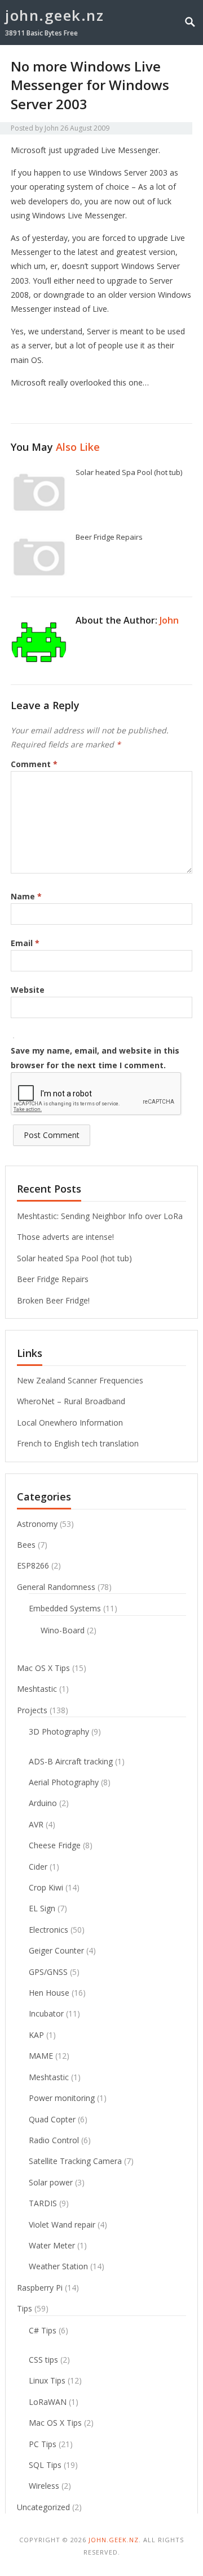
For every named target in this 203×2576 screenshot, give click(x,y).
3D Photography (59, 1731)
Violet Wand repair (62, 2225)
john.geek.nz (54, 15)
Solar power (51, 2182)
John (52, 128)
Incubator (46, 2013)
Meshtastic (37, 1689)
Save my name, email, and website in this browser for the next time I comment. (95, 1058)
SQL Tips (45, 2465)
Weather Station (58, 2266)
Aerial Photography (64, 1782)
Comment (34, 764)
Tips (25, 2308)
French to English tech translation (78, 1443)
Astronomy (37, 1524)
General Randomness (56, 1587)
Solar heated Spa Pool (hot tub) (129, 472)
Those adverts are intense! (65, 1237)
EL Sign (42, 1908)
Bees (26, 1545)
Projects (32, 1710)
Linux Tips (47, 2380)
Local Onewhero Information (70, 1423)
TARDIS (43, 2203)
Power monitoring (62, 2098)
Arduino (43, 1803)
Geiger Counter (56, 1950)
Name (26, 896)
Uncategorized (43, 2507)
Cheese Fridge (55, 1845)
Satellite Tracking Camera (75, 2161)
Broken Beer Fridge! (53, 1300)
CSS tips (43, 2360)
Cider (38, 1867)
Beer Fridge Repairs (109, 537)
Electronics (48, 1930)
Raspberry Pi (40, 2288)
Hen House (49, 1993)
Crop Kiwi (46, 1887)
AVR (36, 1824)
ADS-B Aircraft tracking (71, 1761)
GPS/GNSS (48, 1972)
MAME (41, 2056)
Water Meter (52, 2245)
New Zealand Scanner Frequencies (80, 1380)
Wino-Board (63, 1630)
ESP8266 (33, 1565)
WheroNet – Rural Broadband (71, 1401)
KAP (36, 2035)
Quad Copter (52, 2119)
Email (25, 943)
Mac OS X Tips (43, 1668)
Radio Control (54, 2140)
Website (28, 990)
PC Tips (43, 2444)
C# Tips (43, 2330)
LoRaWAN (48, 2402)
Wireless (44, 2486)
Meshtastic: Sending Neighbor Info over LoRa (100, 1216)
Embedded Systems (65, 1608)
